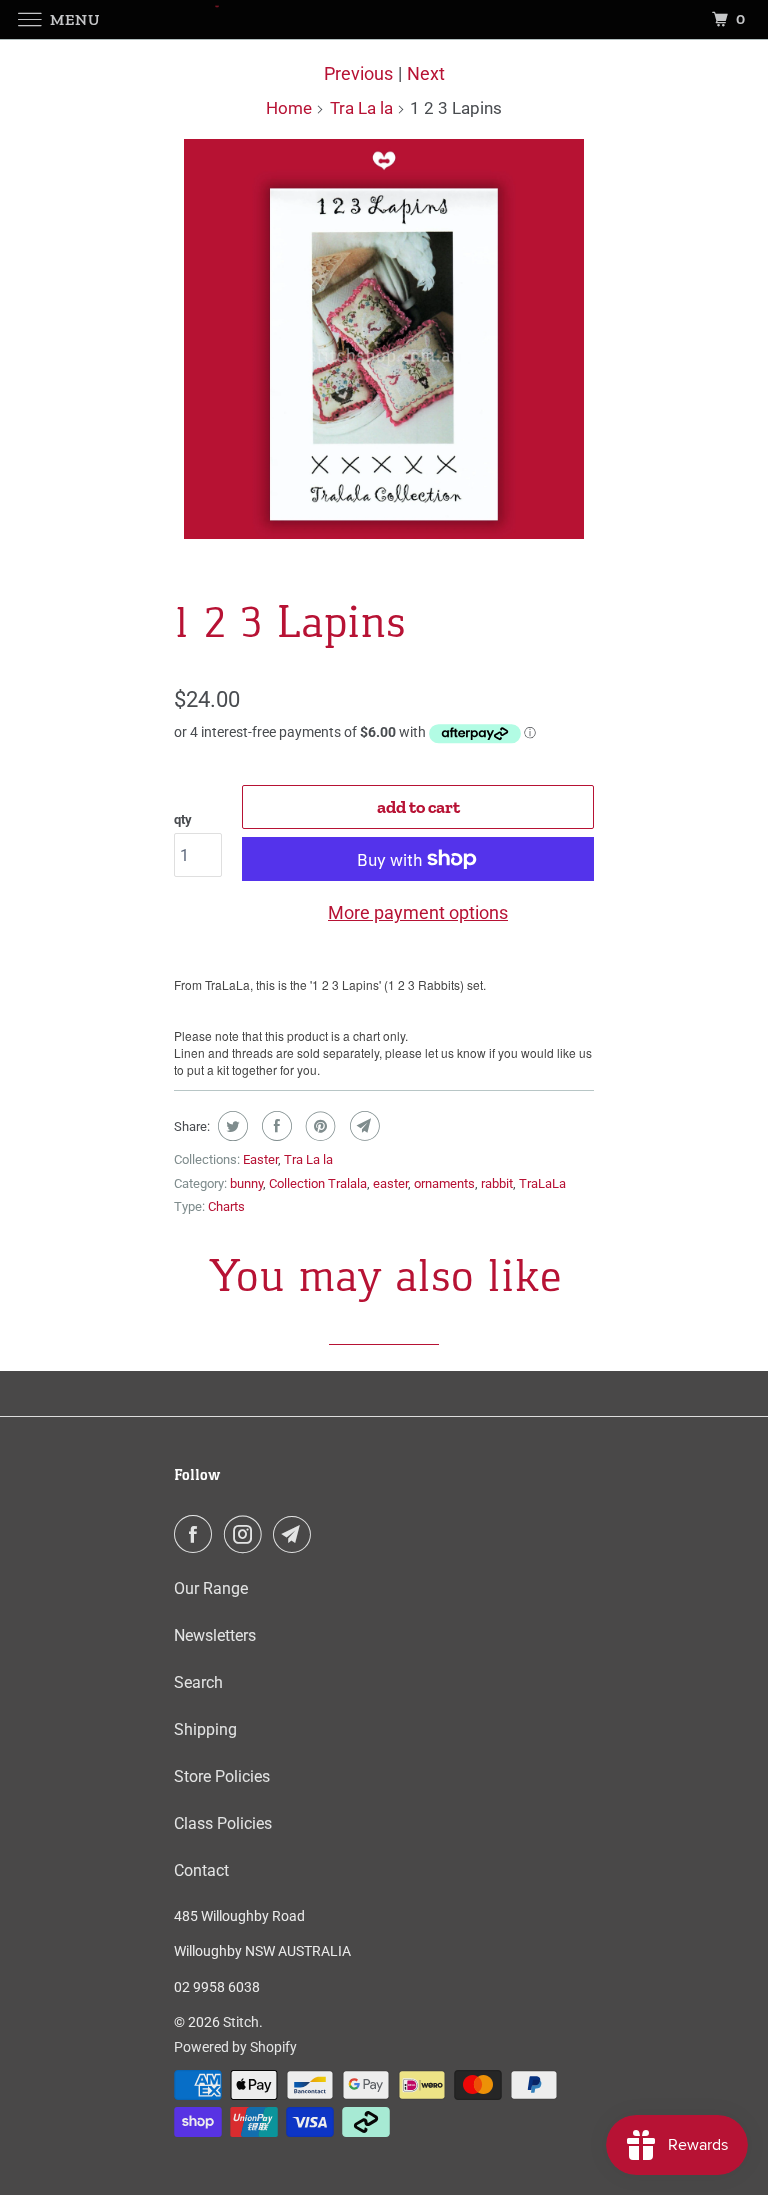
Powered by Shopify (235, 2047)
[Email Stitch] (296, 1534)
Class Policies (223, 1823)
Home (289, 108)
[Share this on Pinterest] (318, 1126)
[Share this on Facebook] (274, 1126)
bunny (246, 1183)
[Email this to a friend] (362, 1126)
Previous (358, 73)
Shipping (205, 1729)
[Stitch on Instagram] (247, 1534)
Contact (201, 1870)
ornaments (444, 1183)
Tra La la (361, 108)
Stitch (241, 2022)
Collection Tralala (318, 1183)
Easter (260, 1159)
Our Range (211, 1588)
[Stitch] (384, 19)
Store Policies (222, 1776)
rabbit (497, 1183)
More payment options (418, 912)
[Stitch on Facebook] (197, 1534)
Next (426, 73)
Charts (226, 1206)
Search (198, 1682)
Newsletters (215, 1635)
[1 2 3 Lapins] (384, 339)
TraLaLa (542, 1183)
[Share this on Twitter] (230, 1126)
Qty (183, 819)
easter (390, 1183)
